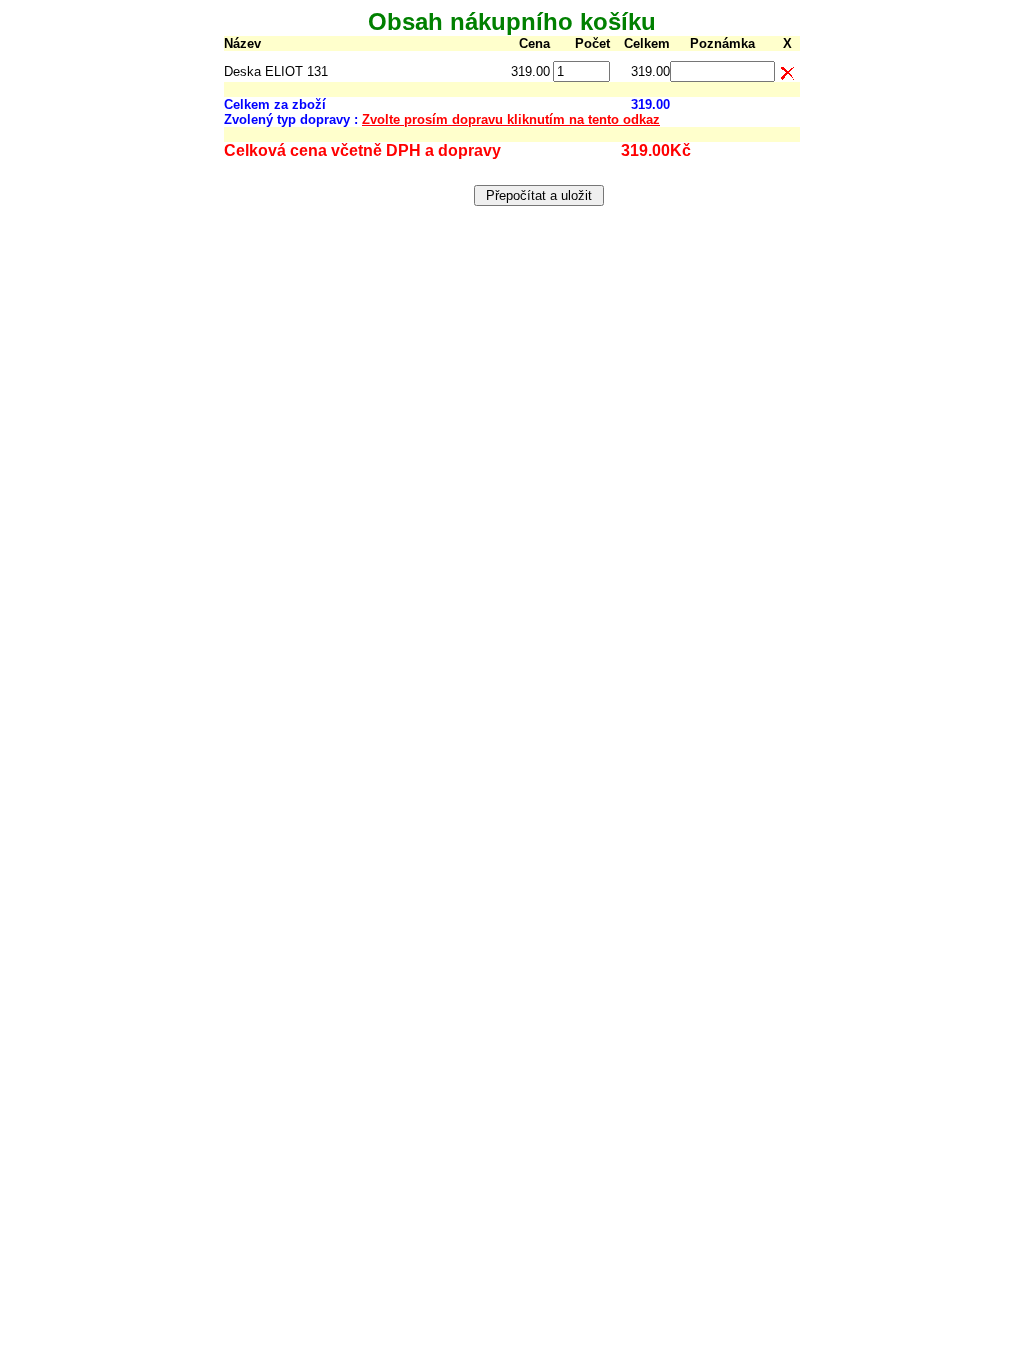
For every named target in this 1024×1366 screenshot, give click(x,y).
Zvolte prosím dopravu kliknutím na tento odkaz (511, 119)
